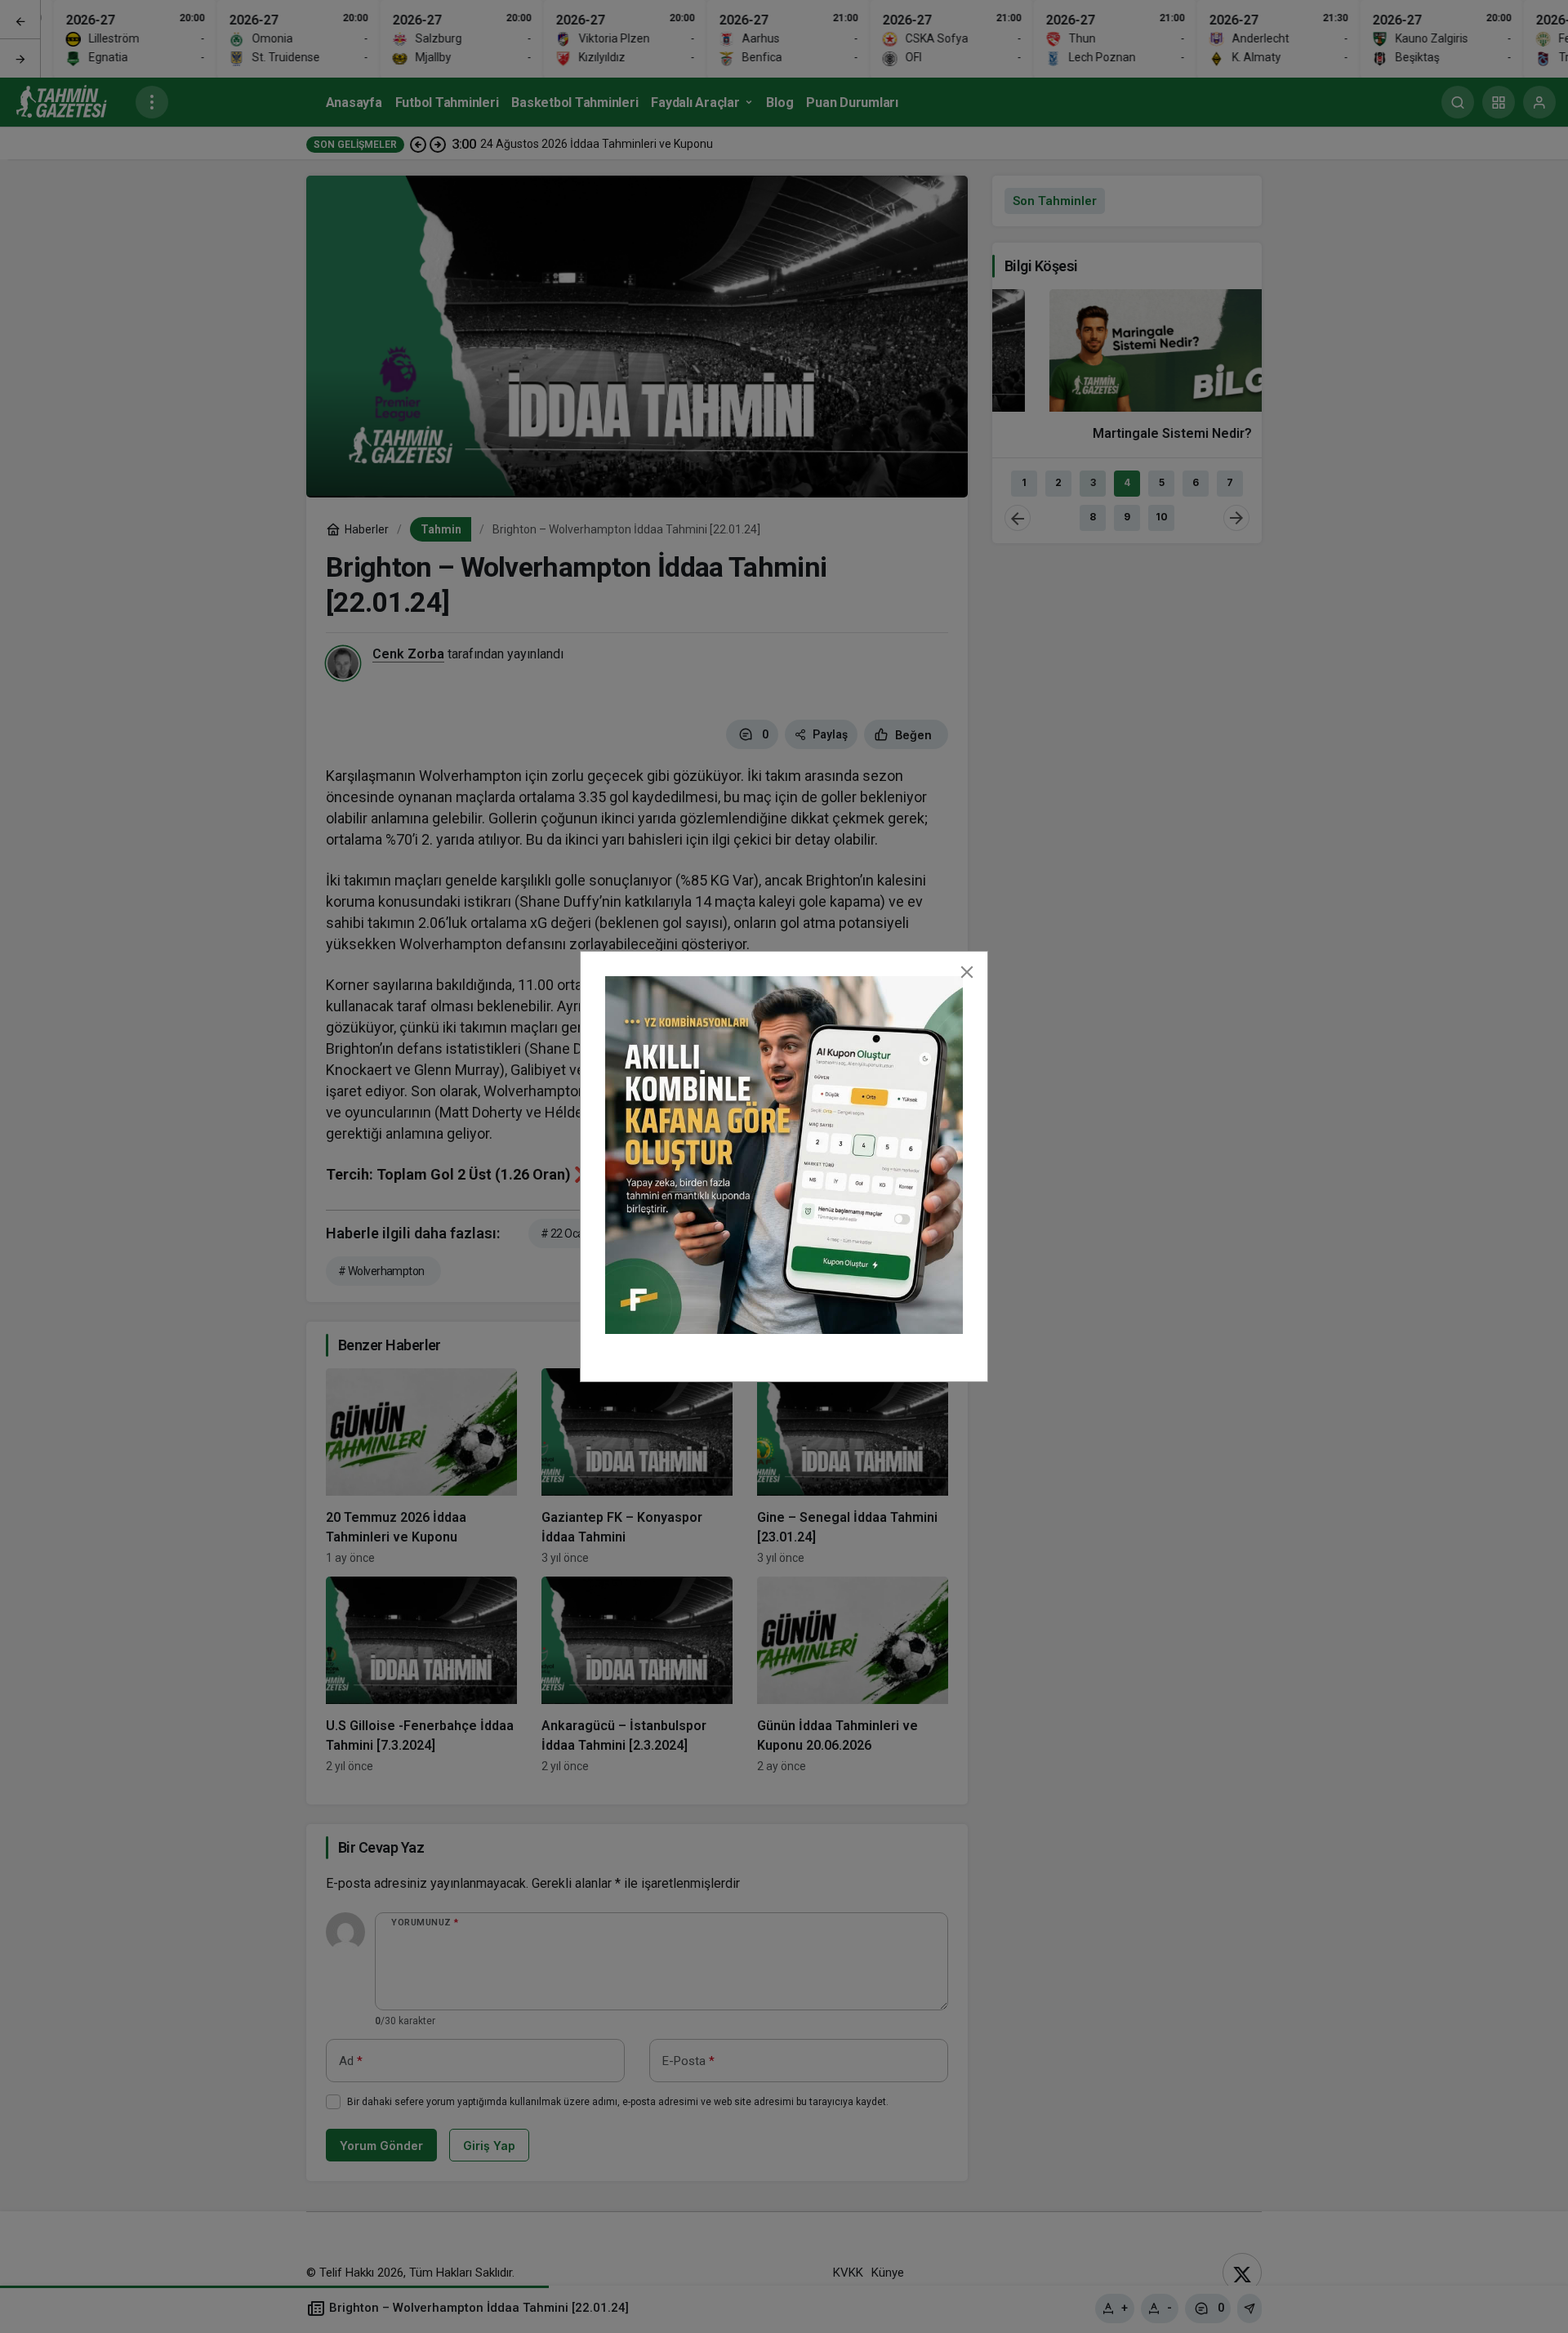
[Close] (967, 972)
